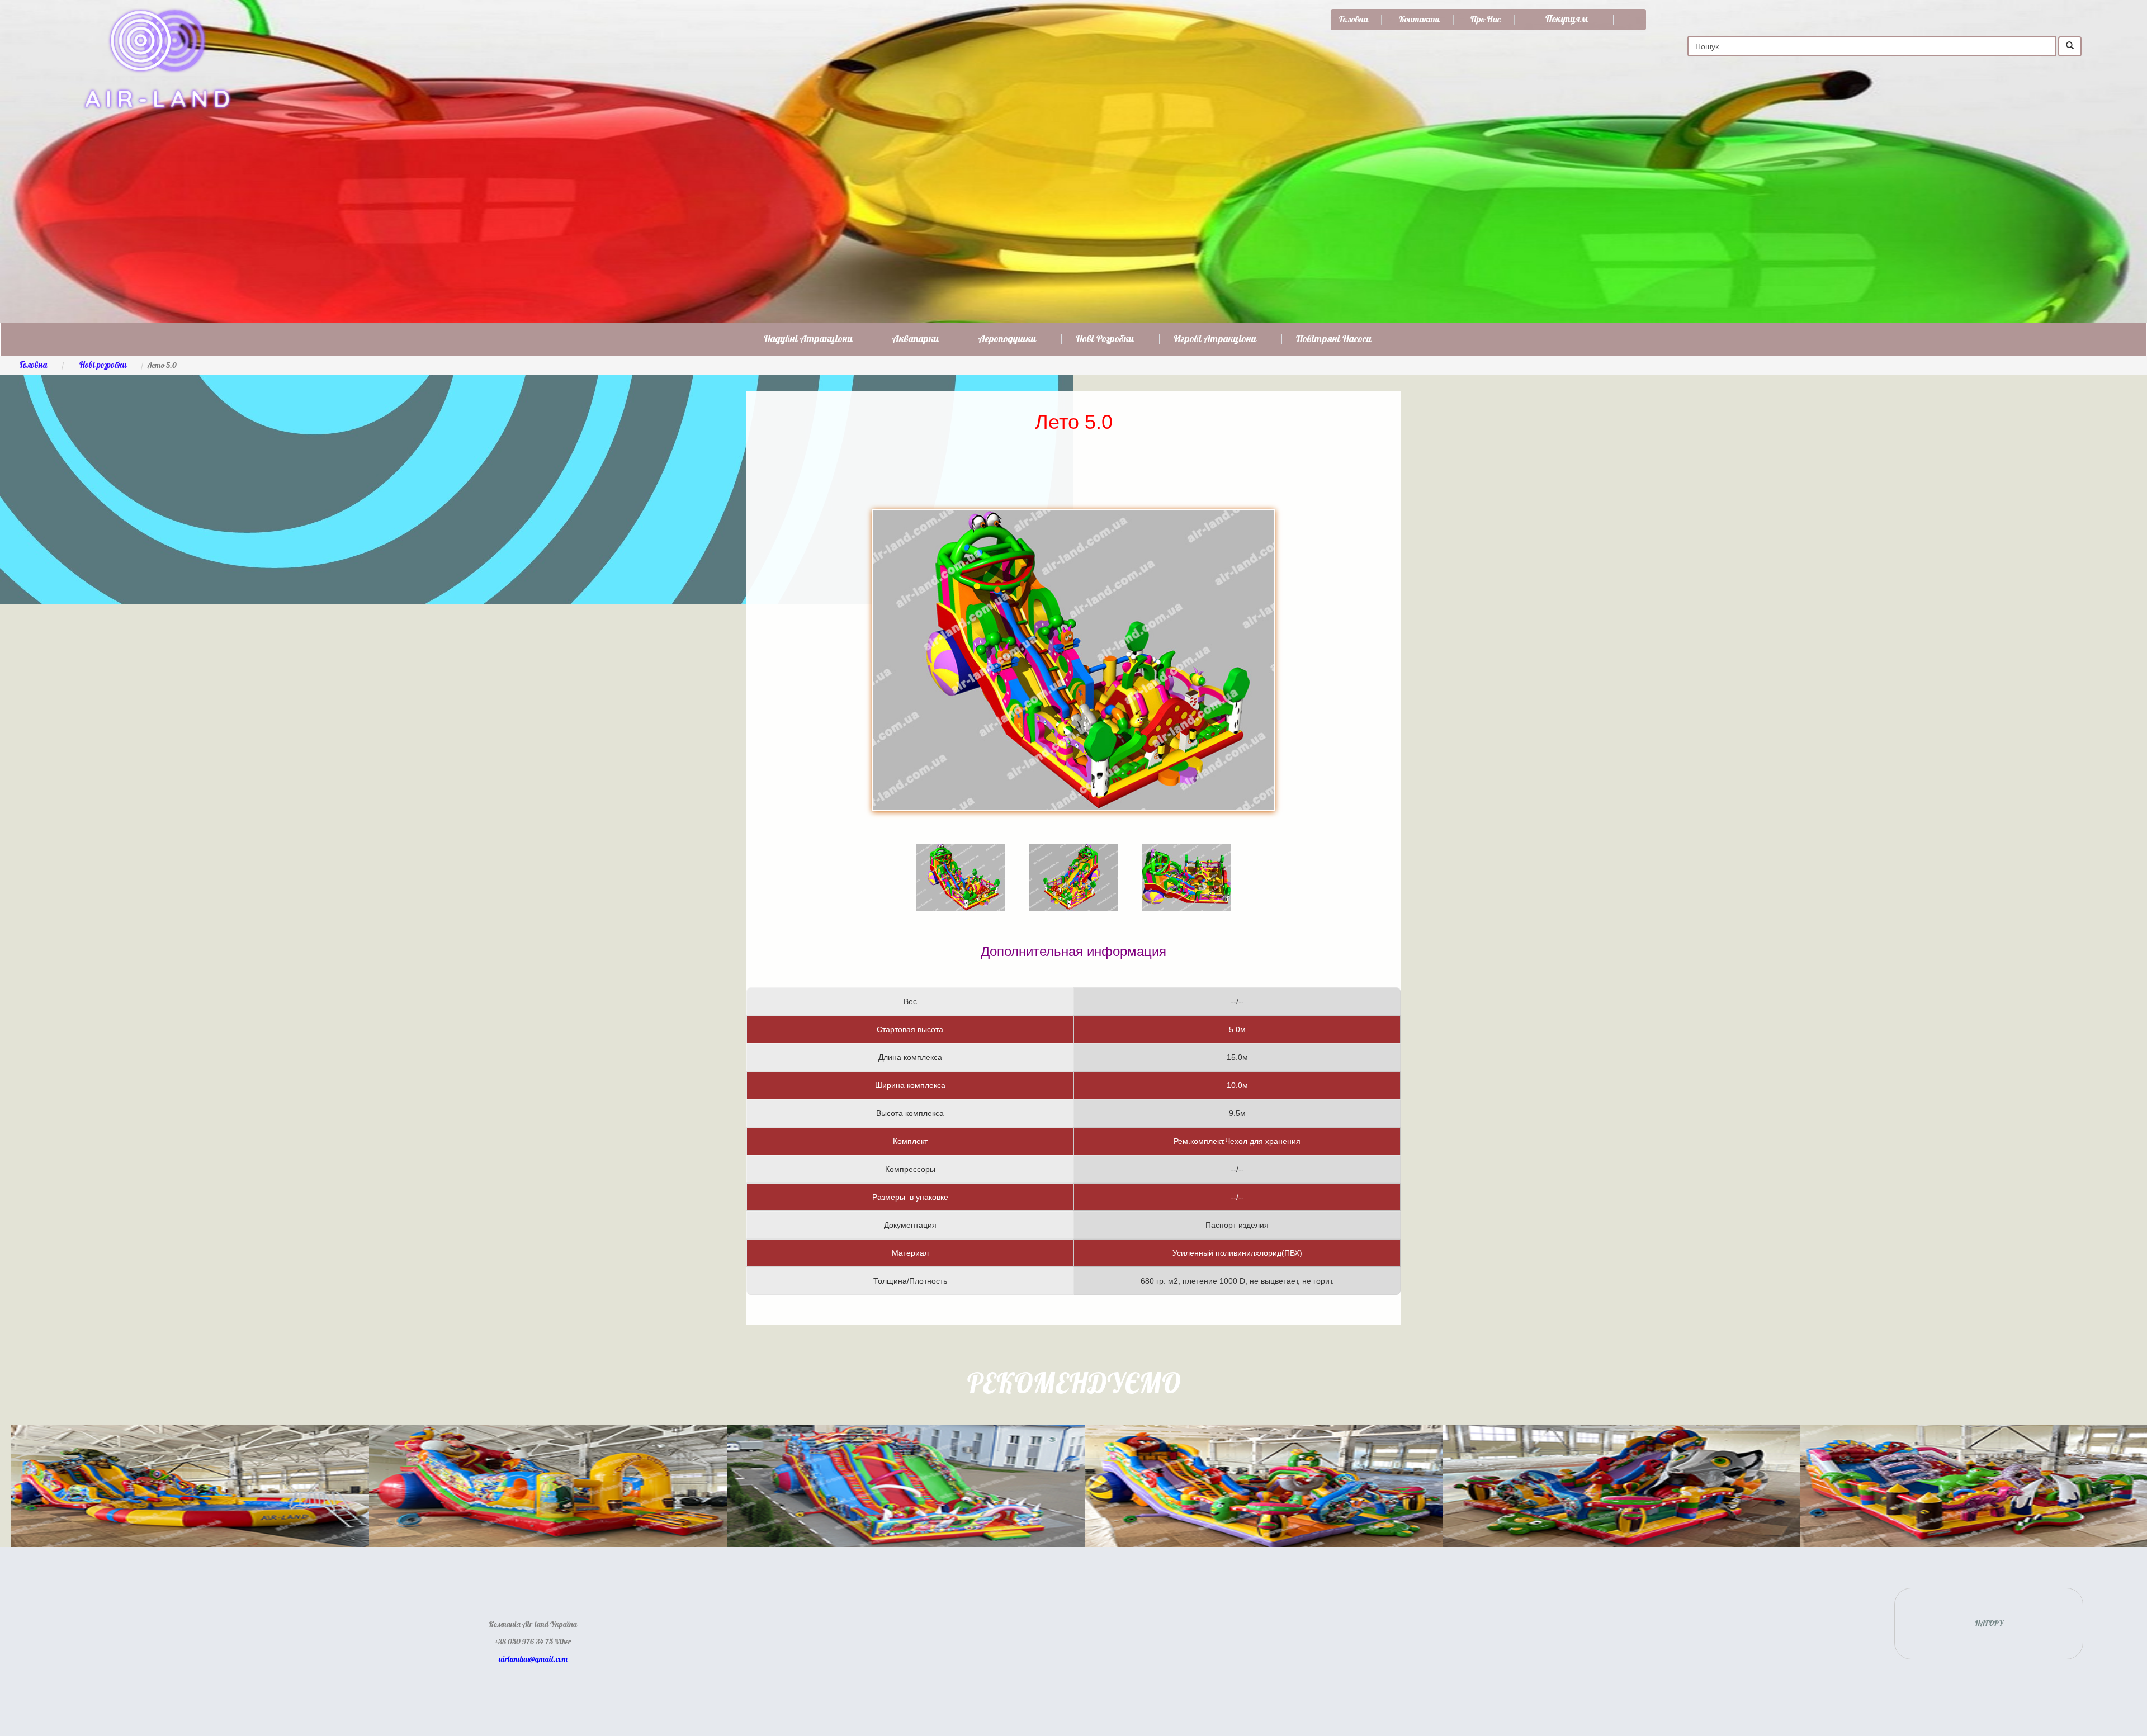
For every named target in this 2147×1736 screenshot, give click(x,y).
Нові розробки (1105, 339)
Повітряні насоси (1334, 339)
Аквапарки (916, 339)
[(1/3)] (961, 861)
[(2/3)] (1073, 861)
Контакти (1419, 20)
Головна (1354, 20)
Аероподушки (1007, 339)
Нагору (1989, 1624)
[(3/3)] (1186, 861)
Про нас (1486, 20)
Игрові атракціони (1215, 339)
